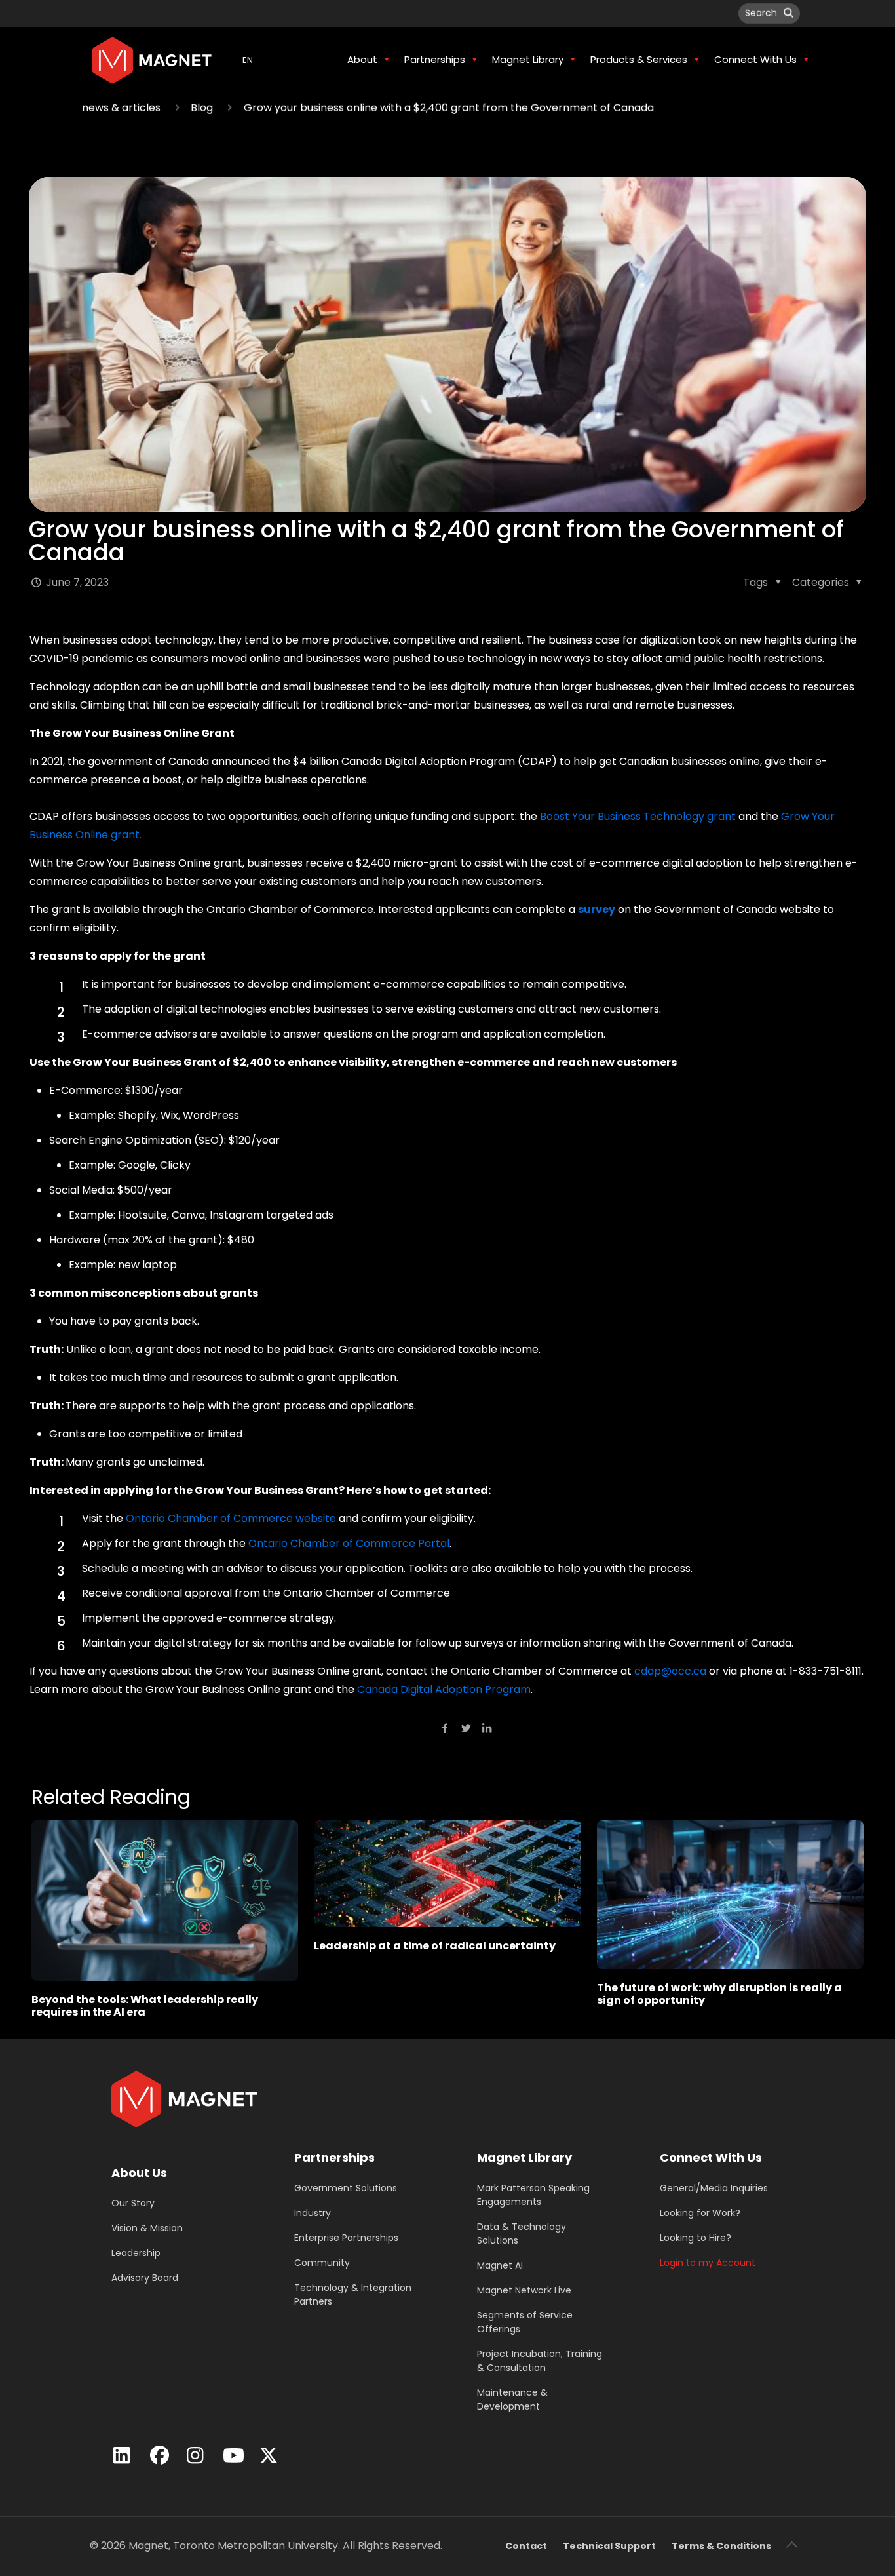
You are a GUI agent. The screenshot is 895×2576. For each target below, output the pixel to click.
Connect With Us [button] (755, 59)
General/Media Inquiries (714, 2188)
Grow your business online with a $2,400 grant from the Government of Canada (449, 108)
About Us (139, 2173)
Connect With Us (711, 2157)
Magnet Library (524, 2157)
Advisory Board (145, 2278)
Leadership (136, 2253)
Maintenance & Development (512, 2399)
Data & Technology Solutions (522, 2234)
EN (248, 60)
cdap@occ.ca (670, 1671)
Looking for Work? (700, 2213)
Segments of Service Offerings (525, 2322)
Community (322, 2263)
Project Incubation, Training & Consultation (540, 2361)
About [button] (362, 59)
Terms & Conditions (721, 2546)
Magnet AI (500, 2265)
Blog (202, 108)
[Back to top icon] (791, 2545)
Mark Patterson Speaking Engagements (533, 2195)
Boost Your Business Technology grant (638, 816)
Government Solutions (346, 2188)
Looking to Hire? (695, 2238)
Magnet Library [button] (528, 59)
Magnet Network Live (524, 2290)
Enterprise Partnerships (346, 2238)
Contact (526, 2546)
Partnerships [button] (435, 59)
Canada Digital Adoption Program (444, 1689)
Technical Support (609, 2546)
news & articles (121, 108)
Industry (313, 2213)
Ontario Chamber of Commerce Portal (349, 1543)
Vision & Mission (147, 2228)
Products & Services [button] (639, 59)
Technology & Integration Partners (353, 2294)
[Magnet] (152, 60)
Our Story (133, 2203)
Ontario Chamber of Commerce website (231, 1518)
